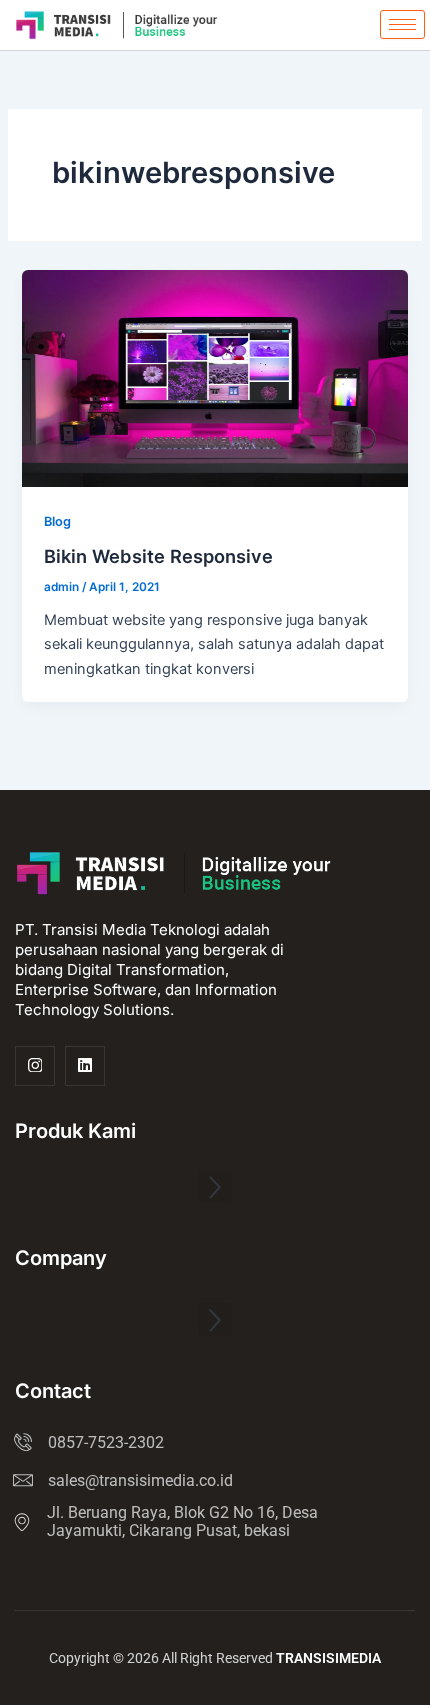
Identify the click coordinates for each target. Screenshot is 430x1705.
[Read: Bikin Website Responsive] (214, 378)
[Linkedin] (85, 1066)
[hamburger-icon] (402, 24)
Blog (57, 521)
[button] (215, 1186)
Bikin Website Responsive (158, 556)
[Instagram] (35, 1066)
